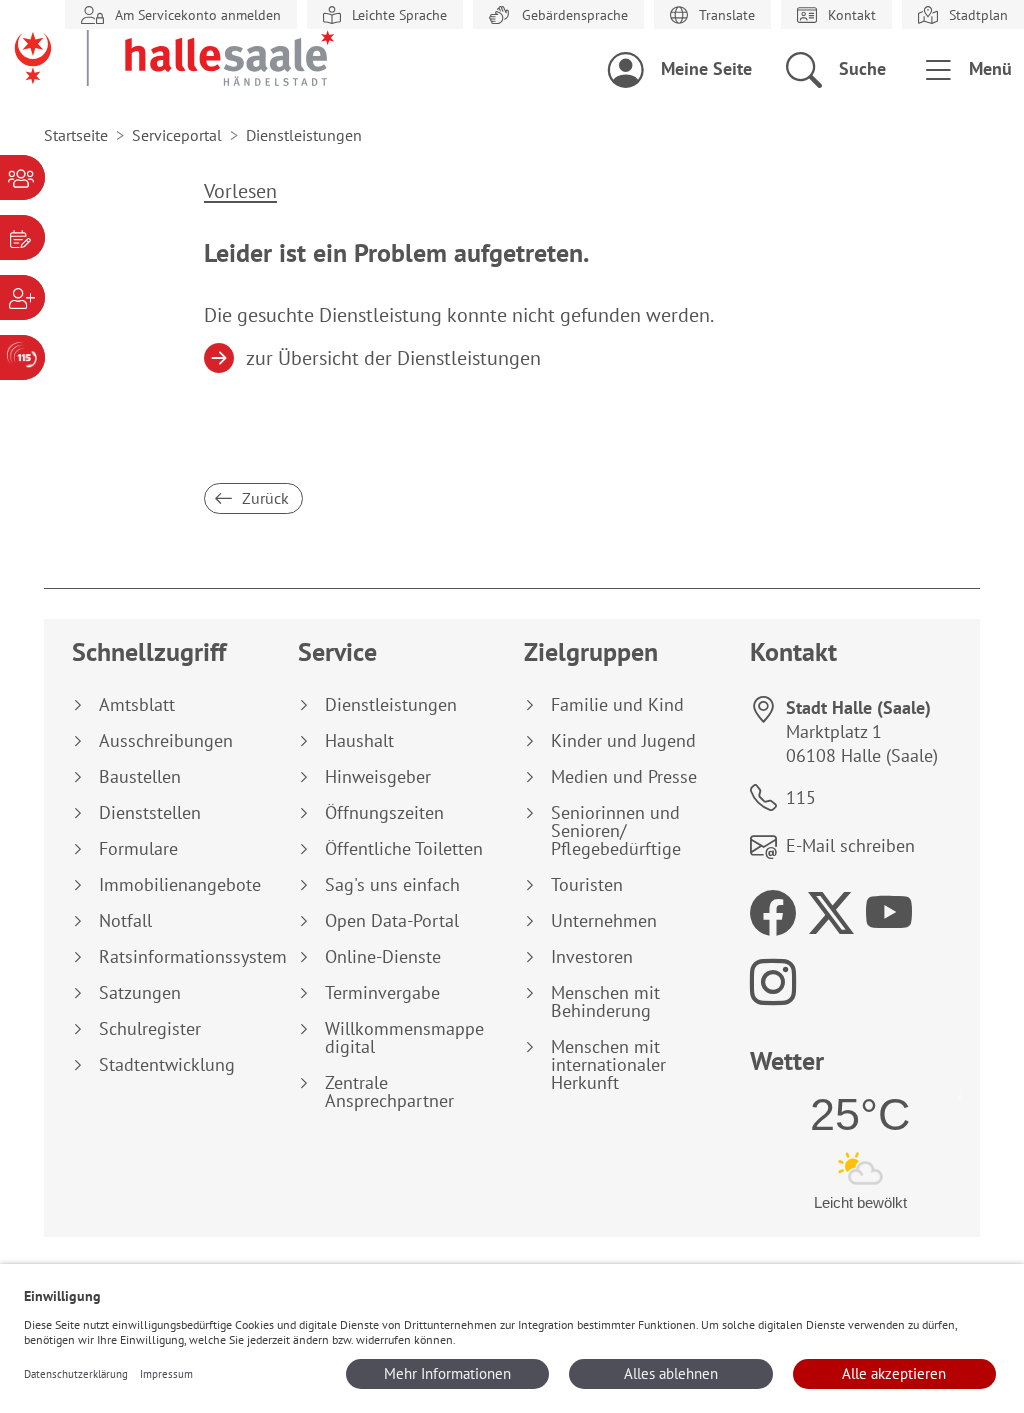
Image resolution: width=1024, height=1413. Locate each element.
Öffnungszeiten (384, 813)
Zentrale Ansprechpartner (389, 1092)
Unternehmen (604, 921)
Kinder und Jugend (623, 741)
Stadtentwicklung (167, 1065)
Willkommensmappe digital (404, 1038)
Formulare (138, 849)
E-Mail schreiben (850, 845)
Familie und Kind (617, 705)
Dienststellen (150, 813)
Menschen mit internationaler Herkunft (608, 1065)
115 (801, 797)
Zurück (263, 498)
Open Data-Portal (392, 921)
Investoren (592, 957)
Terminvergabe (382, 993)
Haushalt (359, 741)
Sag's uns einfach (392, 885)
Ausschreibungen (166, 741)
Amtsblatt (137, 705)
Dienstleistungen (391, 705)
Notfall (125, 921)
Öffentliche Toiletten (404, 849)
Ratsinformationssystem (186, 957)
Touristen (587, 885)
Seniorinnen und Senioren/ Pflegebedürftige (616, 831)
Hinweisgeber (378, 777)
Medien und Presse (624, 777)
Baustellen (140, 777)
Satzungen (140, 993)
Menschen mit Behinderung (605, 1002)
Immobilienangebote (180, 885)
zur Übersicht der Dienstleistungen (394, 358)
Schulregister (150, 1029)
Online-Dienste (383, 957)
